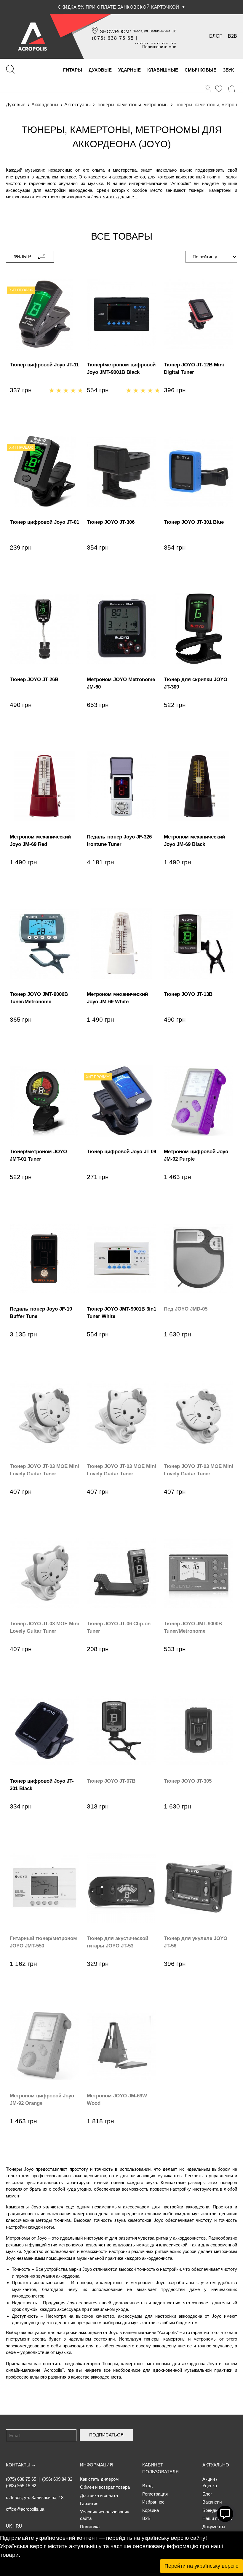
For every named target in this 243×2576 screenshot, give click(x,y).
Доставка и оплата (99, 2495)
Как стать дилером (99, 2479)
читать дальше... (120, 197)
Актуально (216, 2465)
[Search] (10, 69)
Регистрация (155, 2494)
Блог (216, 36)
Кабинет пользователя (160, 2468)
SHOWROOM (115, 32)
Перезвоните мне (159, 47)
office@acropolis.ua (25, 2509)
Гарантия (89, 2503)
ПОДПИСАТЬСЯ (106, 2435)
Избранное (153, 2502)
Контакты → (21, 2465)
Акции (209, 2479)
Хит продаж (21, 290)
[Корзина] (232, 89)
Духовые (16, 105)
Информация (96, 2465)
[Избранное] (219, 89)
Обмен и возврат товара (105, 2487)
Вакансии (212, 2502)
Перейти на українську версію (202, 2566)
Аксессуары (77, 105)
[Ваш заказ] (208, 89)
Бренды (210, 2510)
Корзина (151, 2510)
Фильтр (22, 256)
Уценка (210, 2486)
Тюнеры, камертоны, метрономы (133, 105)
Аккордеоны (45, 105)
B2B (232, 36)
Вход (147, 2486)
